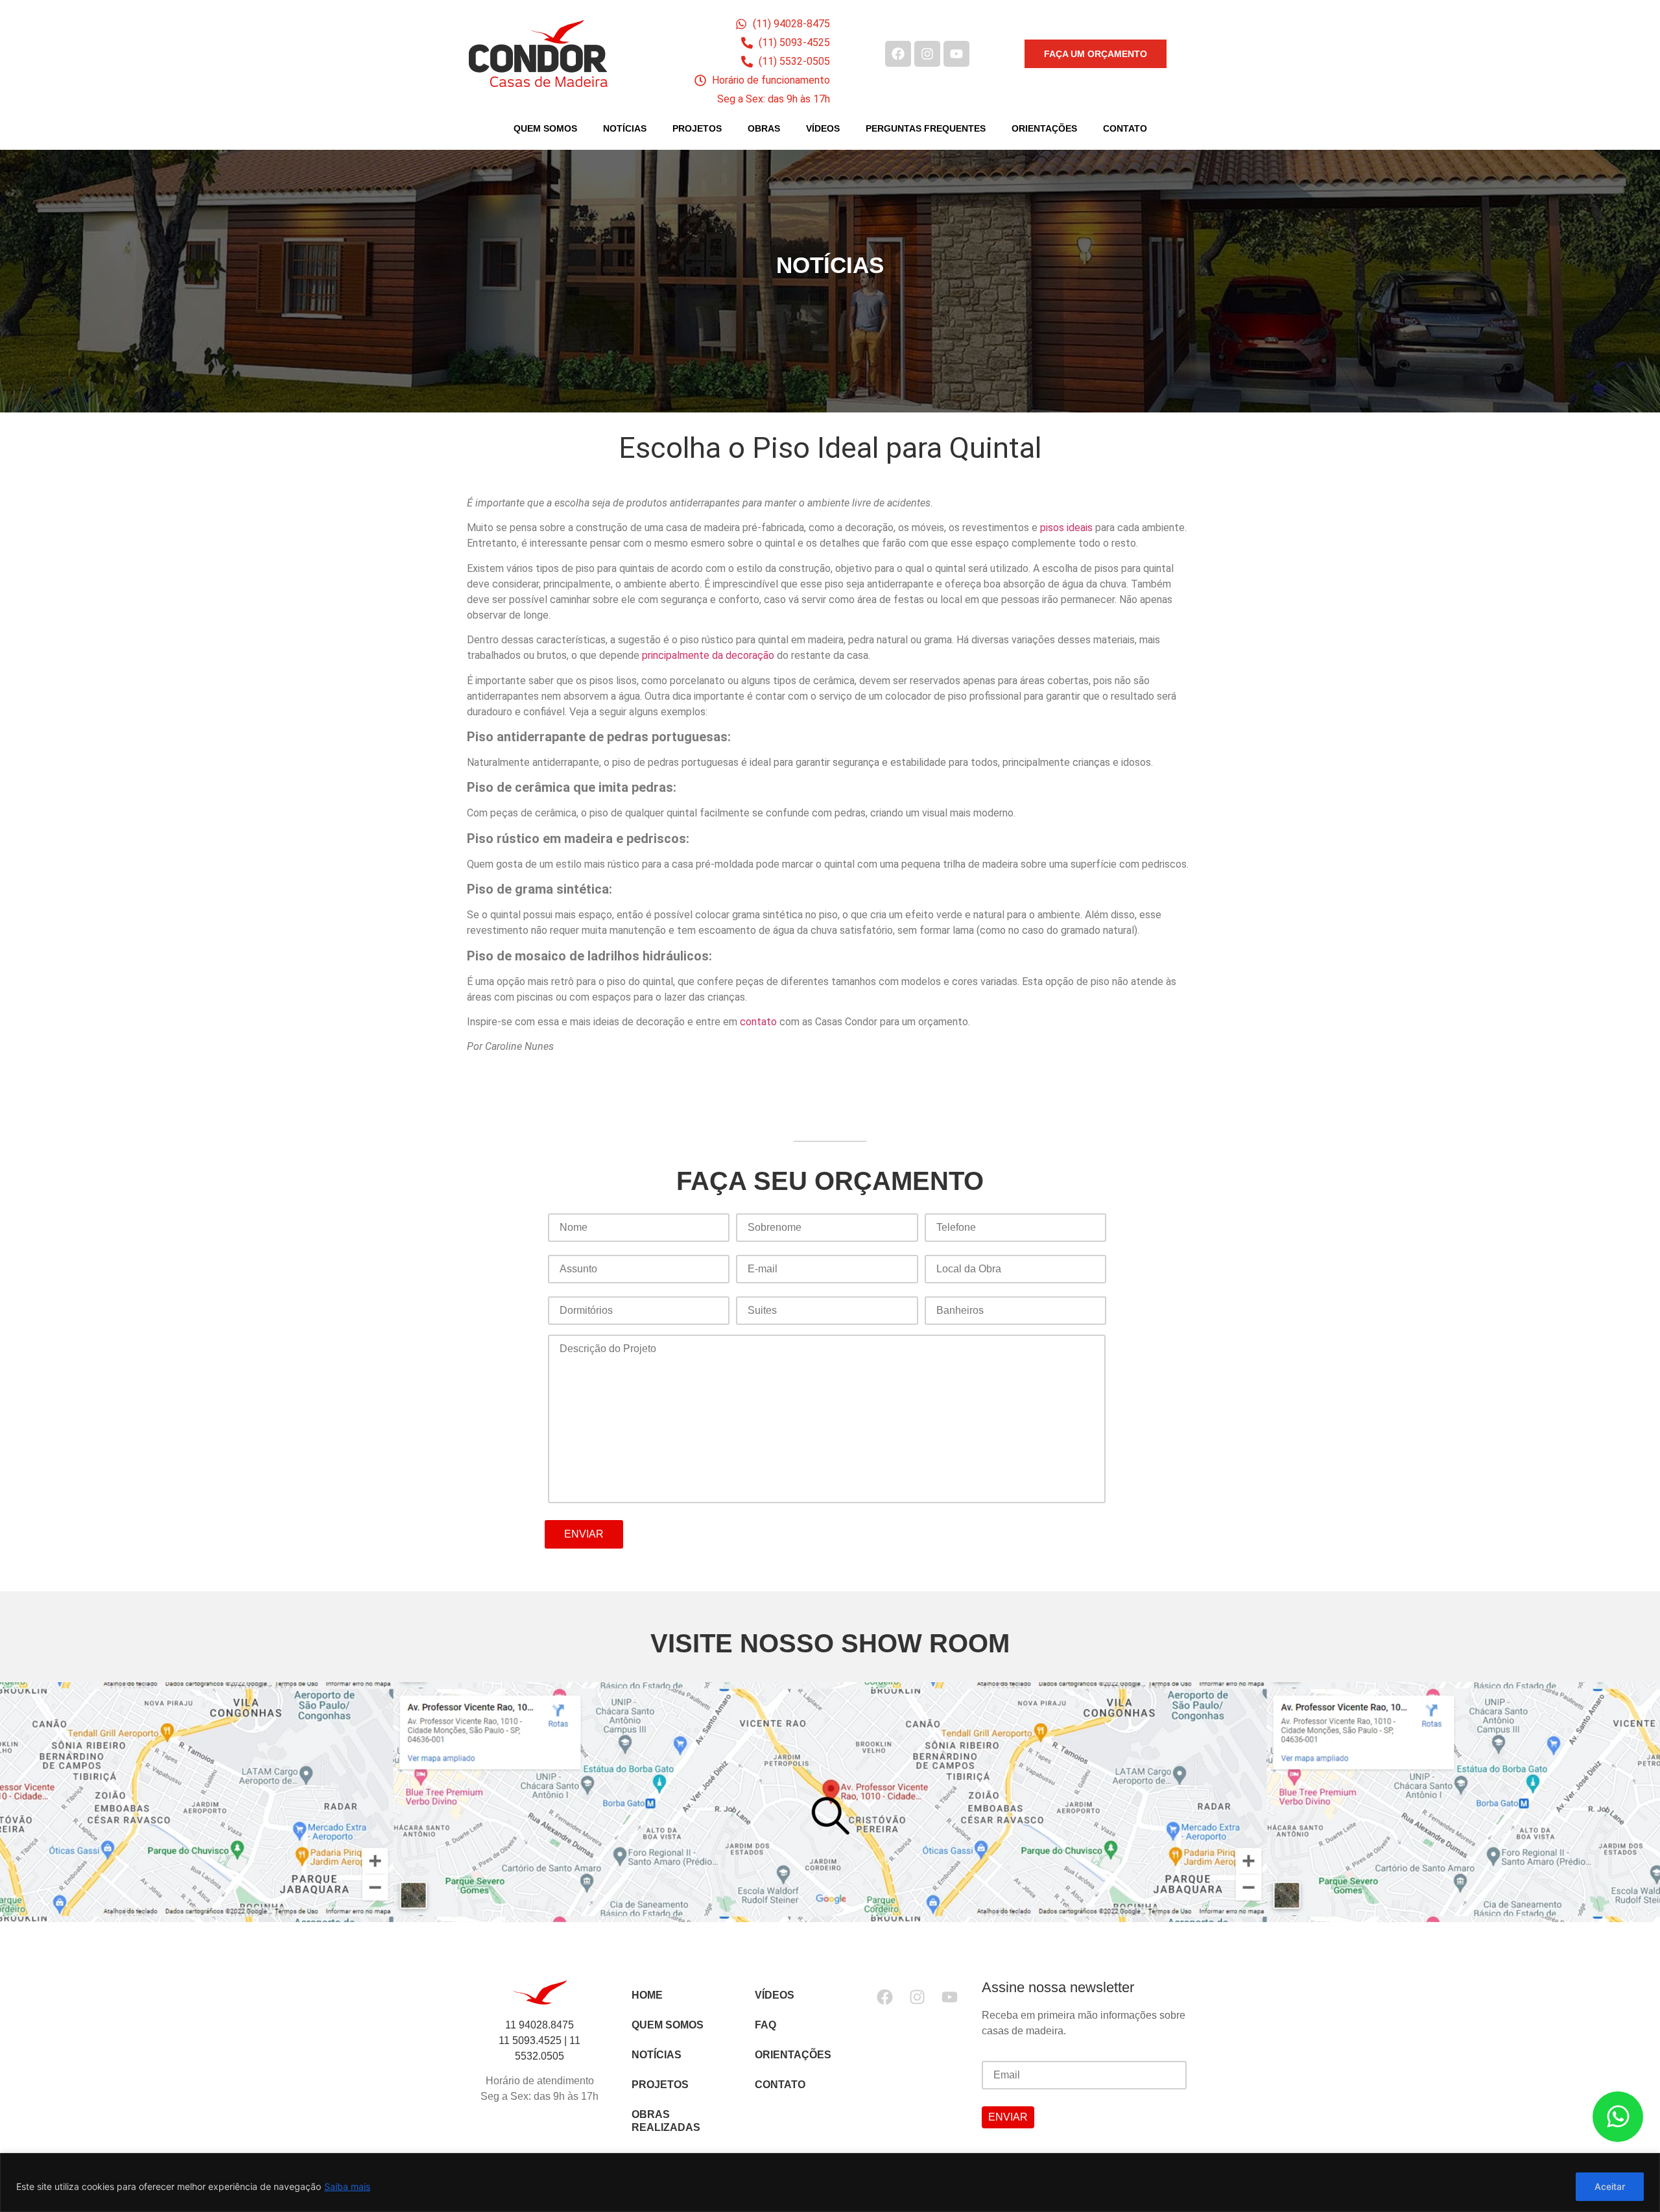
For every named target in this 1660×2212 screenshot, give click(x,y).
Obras (764, 128)
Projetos (697, 128)
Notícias (625, 128)
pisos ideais (1066, 528)
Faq (765, 2025)
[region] (830, 2182)
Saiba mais (347, 2186)
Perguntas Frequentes (926, 128)
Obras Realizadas (666, 2121)
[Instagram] (927, 54)
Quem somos (668, 2025)
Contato (1125, 128)
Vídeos (823, 128)
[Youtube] (956, 54)
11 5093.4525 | (534, 2040)
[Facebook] (898, 54)
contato (758, 1022)
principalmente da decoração (708, 655)
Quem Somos (545, 128)
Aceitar (1610, 2186)
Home (647, 1995)
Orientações (1044, 128)
